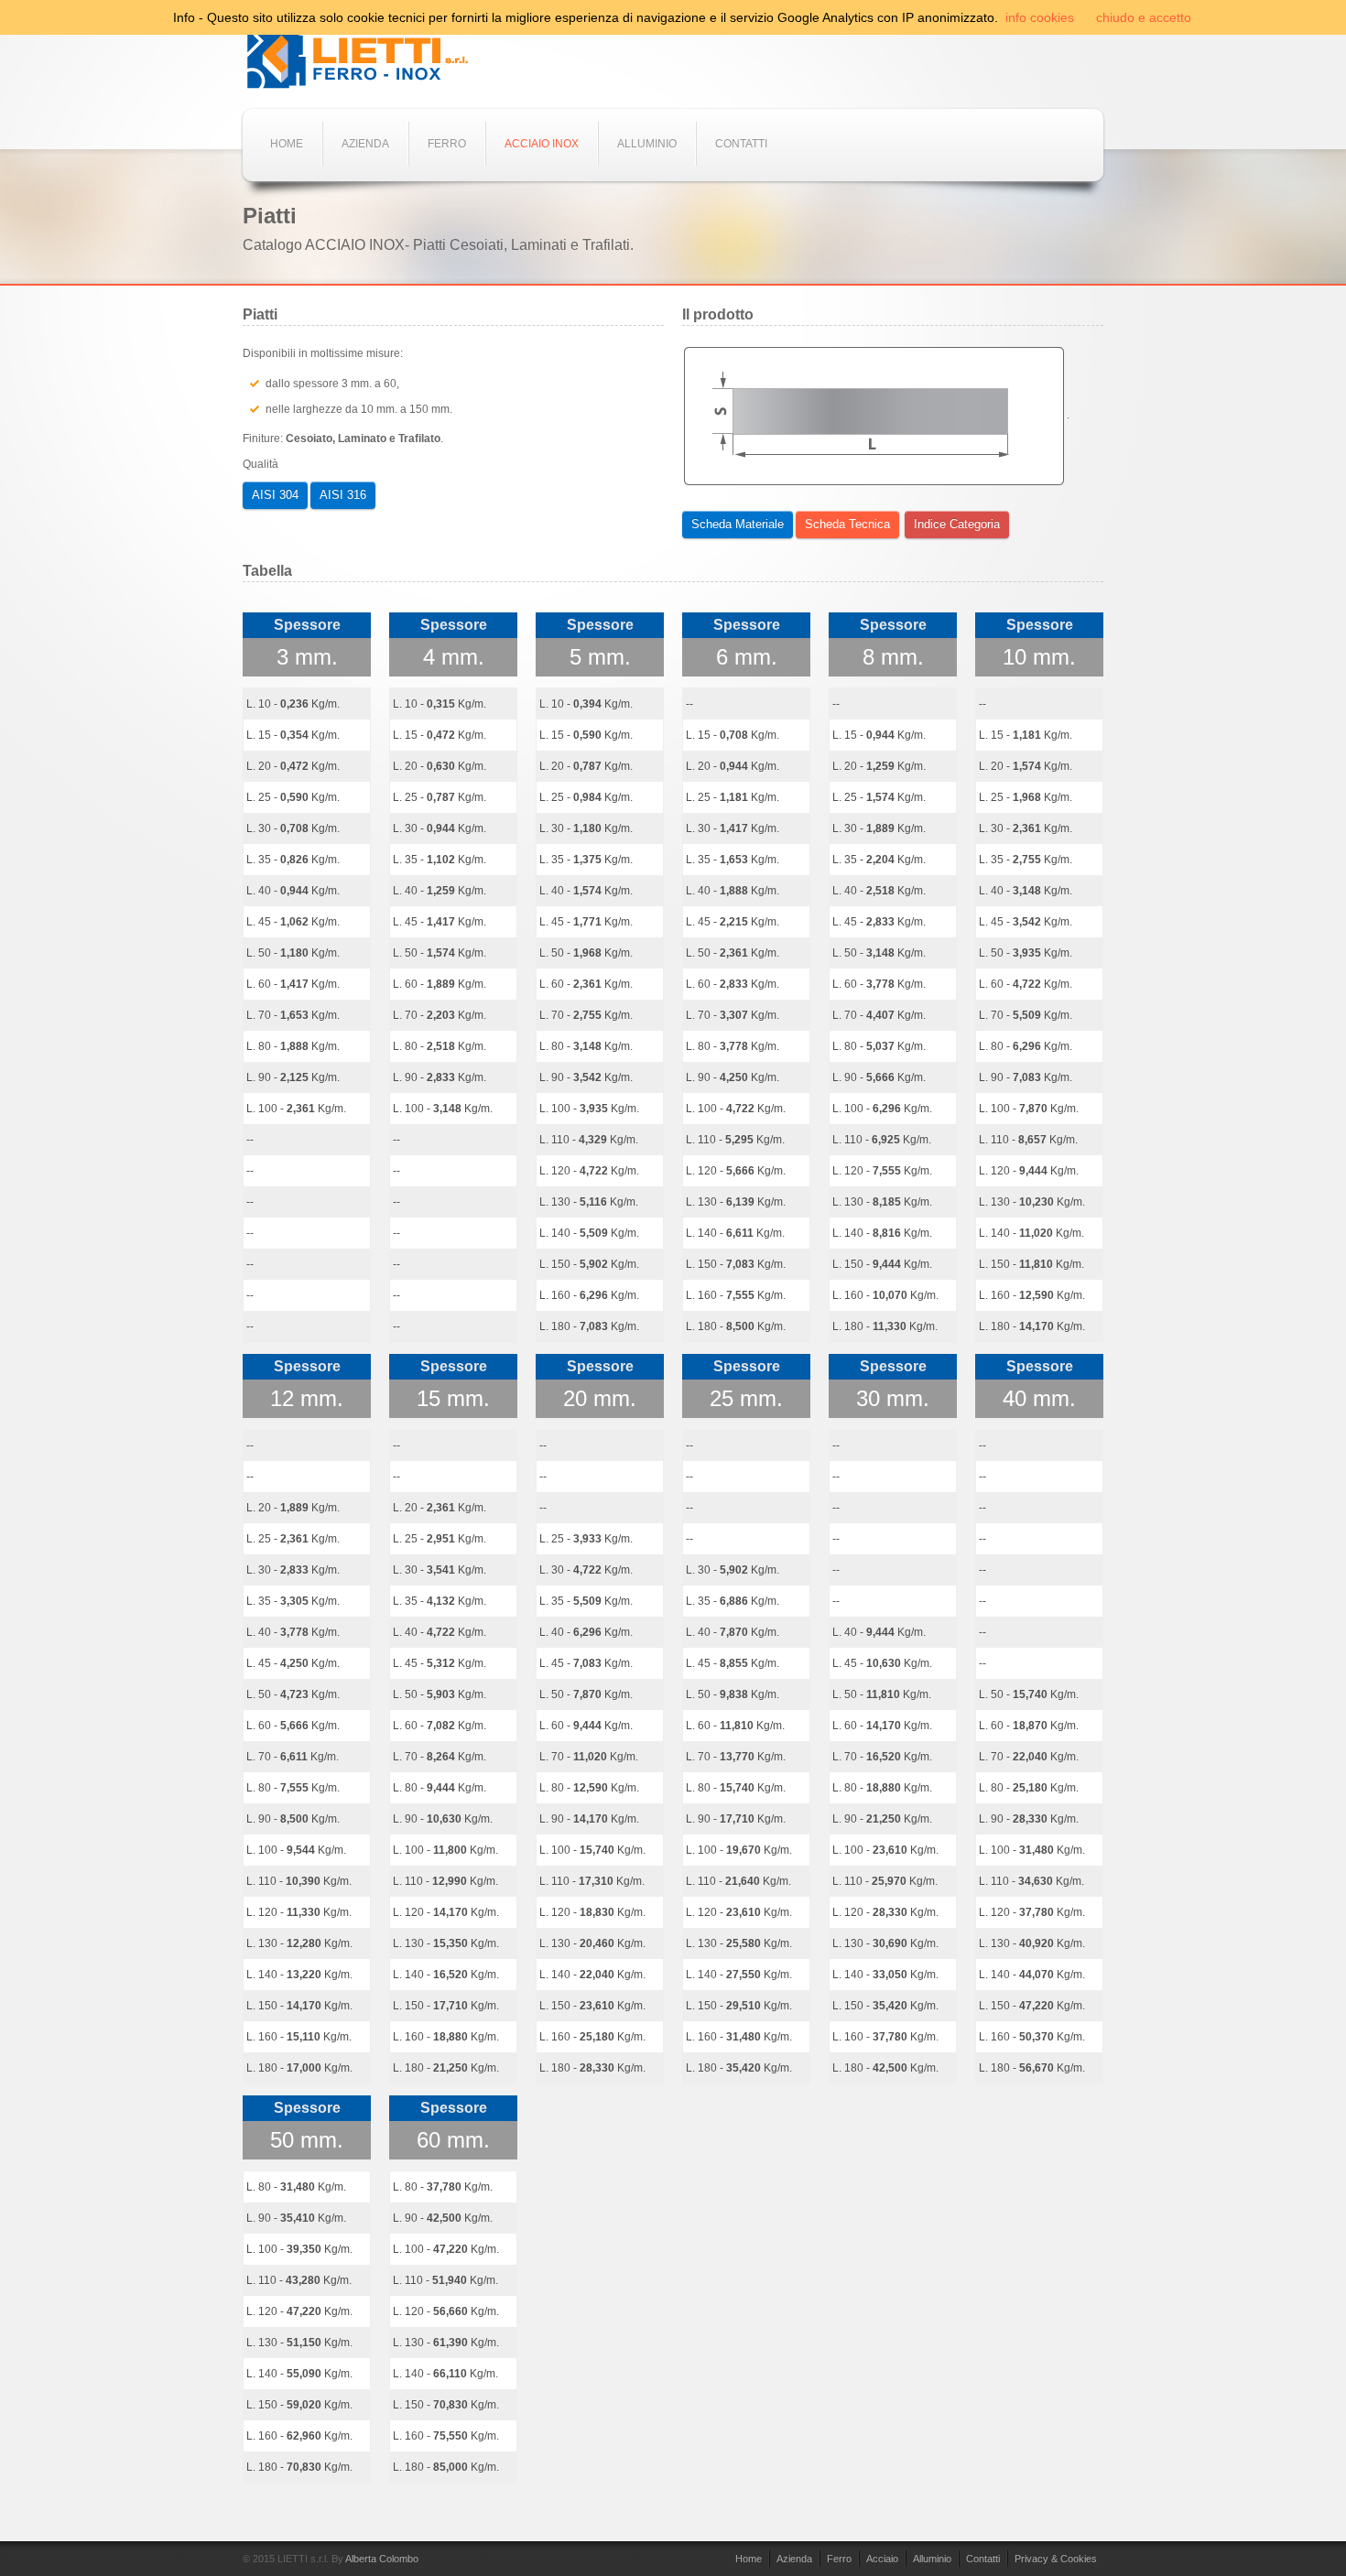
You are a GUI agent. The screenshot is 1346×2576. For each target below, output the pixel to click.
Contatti (741, 144)
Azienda (365, 144)
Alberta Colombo (382, 2559)
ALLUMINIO (647, 144)
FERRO (447, 144)
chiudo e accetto (1144, 17)
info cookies (1040, 17)
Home (287, 144)
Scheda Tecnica (847, 524)
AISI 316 (343, 495)
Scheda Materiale (738, 524)
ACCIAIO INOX (542, 144)
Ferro (839, 2559)
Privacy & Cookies (1056, 2559)
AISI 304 (275, 495)
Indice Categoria (957, 524)
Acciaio (882, 2559)
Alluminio (932, 2559)
